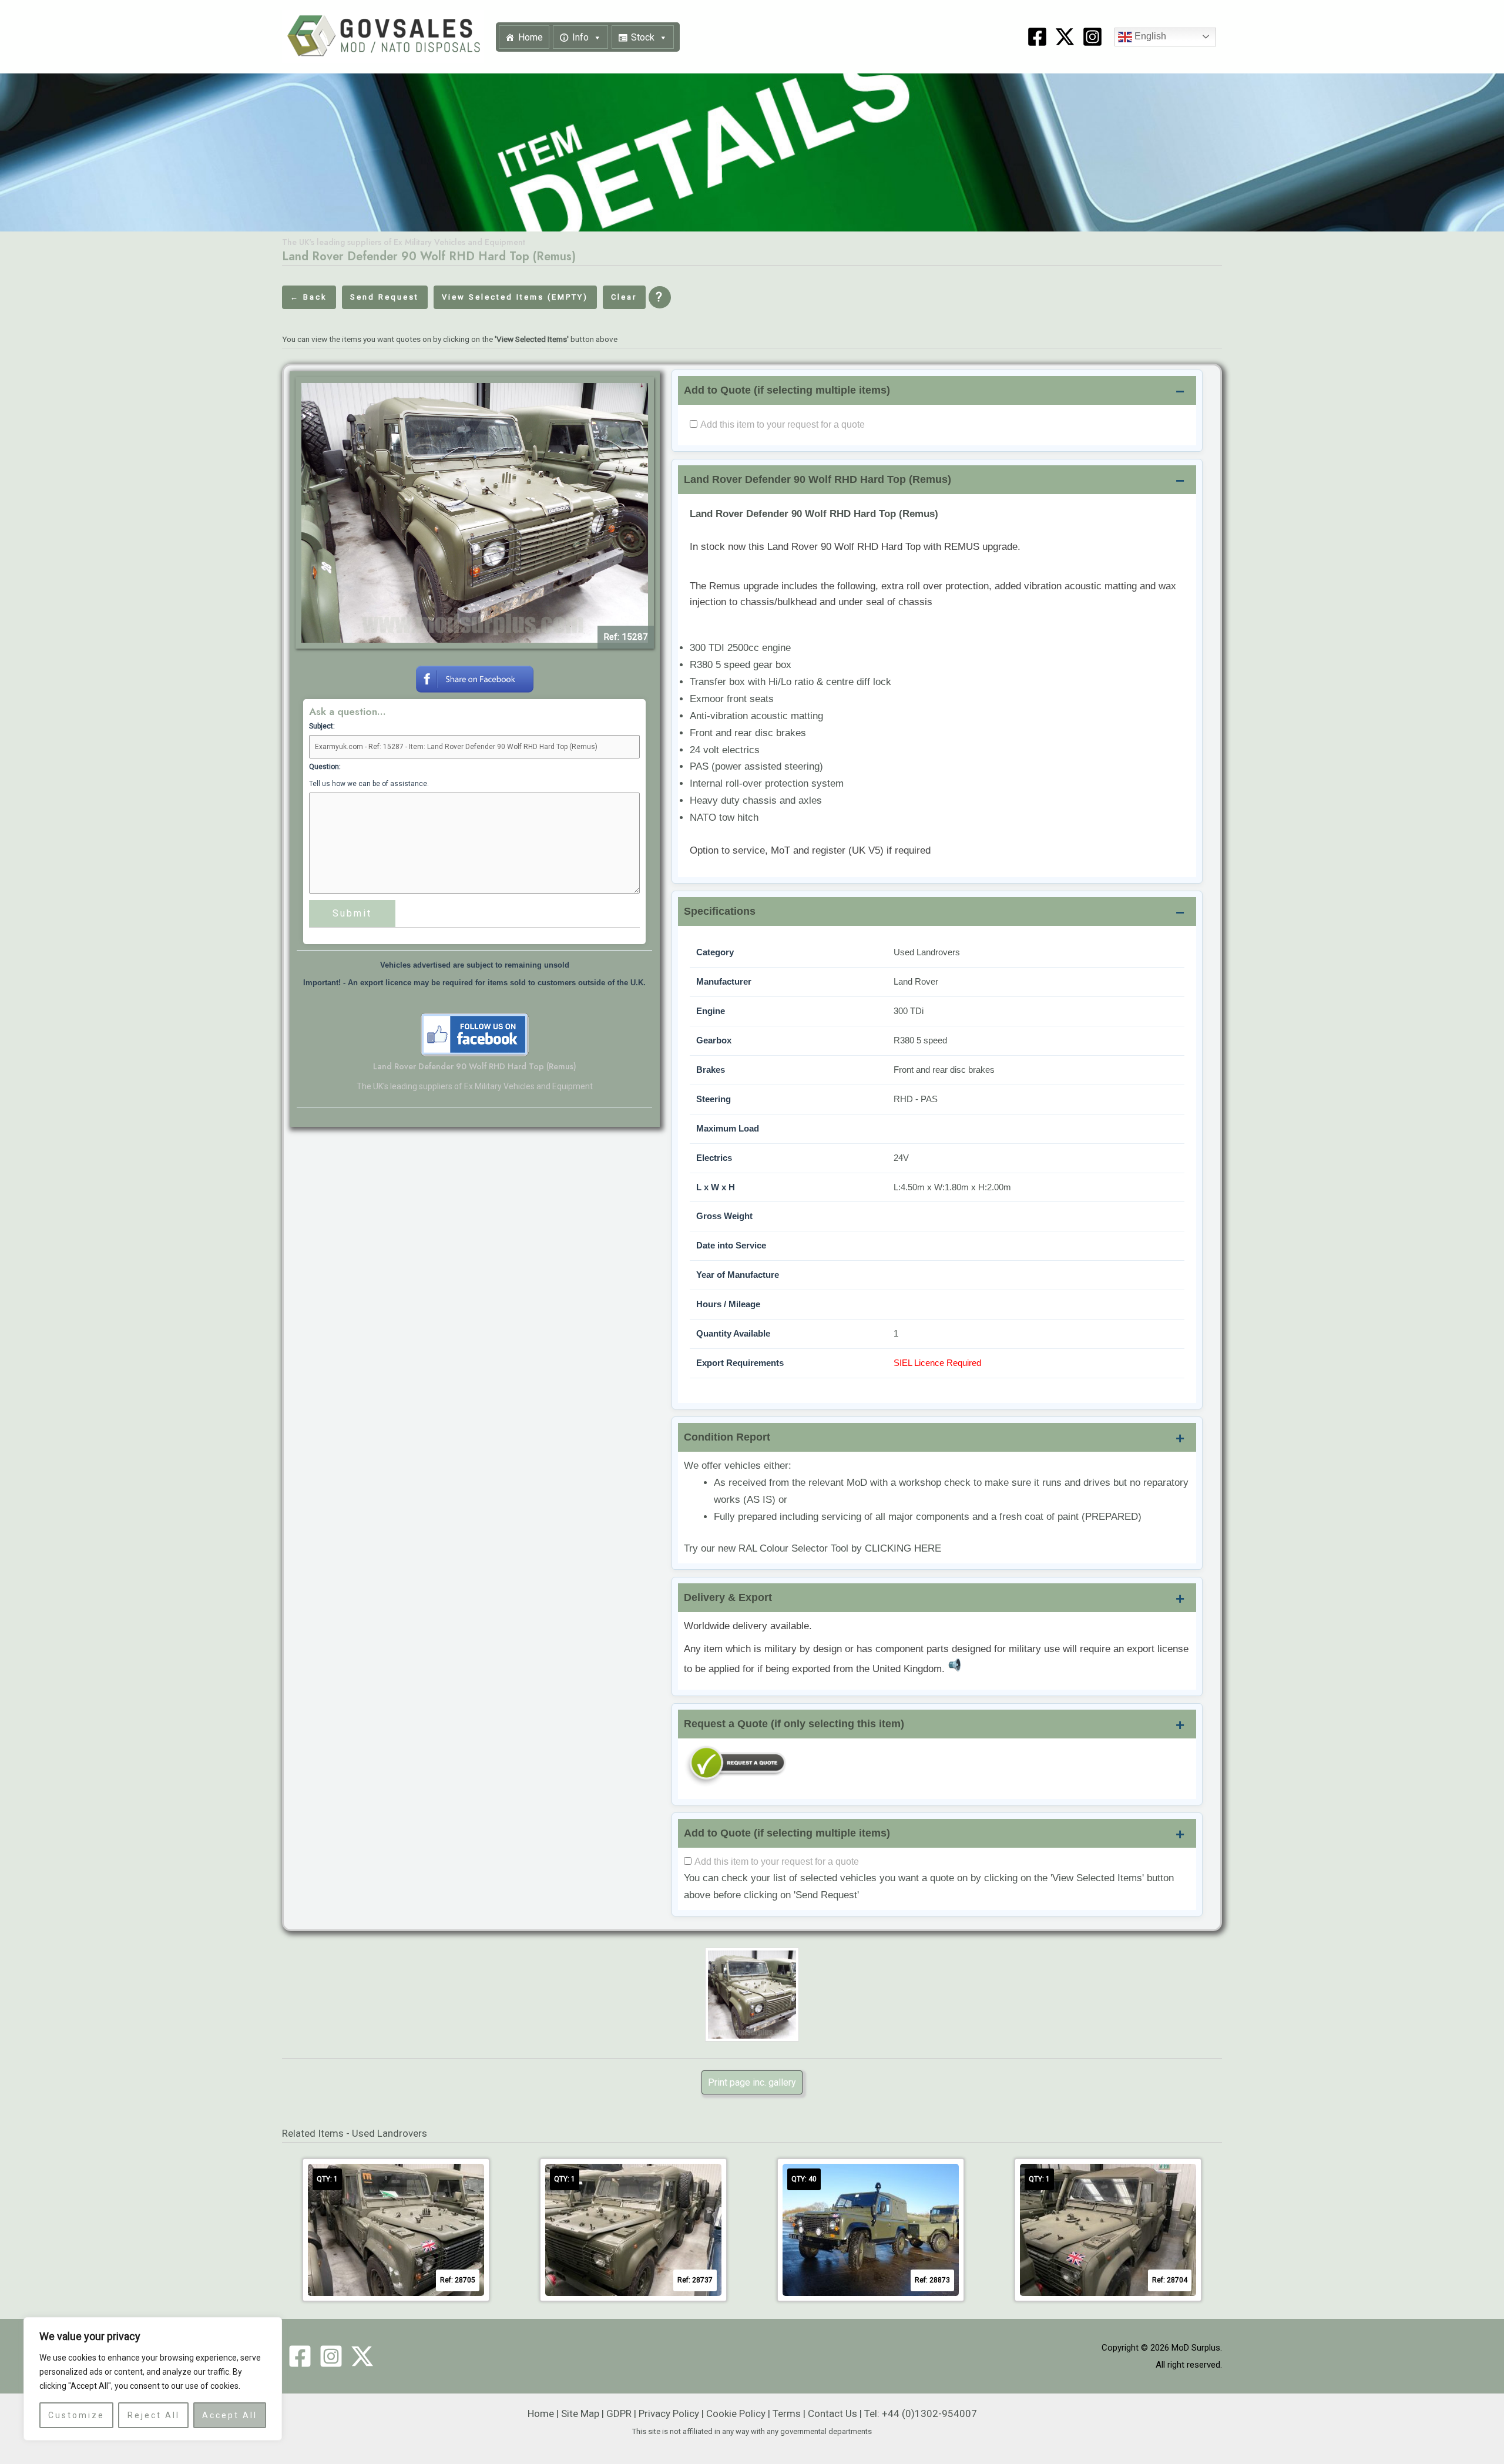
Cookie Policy (736, 2413)
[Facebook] (1037, 37)
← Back (309, 297)
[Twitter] (362, 2356)
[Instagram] (1092, 37)
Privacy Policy (669, 2413)
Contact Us (832, 2413)
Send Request (385, 297)
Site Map (580, 2413)
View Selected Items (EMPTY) (515, 297)
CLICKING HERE (903, 1548)
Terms (787, 2413)
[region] (153, 2379)
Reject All (154, 2415)
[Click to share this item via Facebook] (475, 678)
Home (531, 37)
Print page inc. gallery (752, 2082)
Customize (76, 2415)
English (1149, 36)
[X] (1065, 37)
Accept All (230, 2415)
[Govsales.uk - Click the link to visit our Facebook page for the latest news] (475, 1034)
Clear (624, 297)
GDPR (619, 2413)
